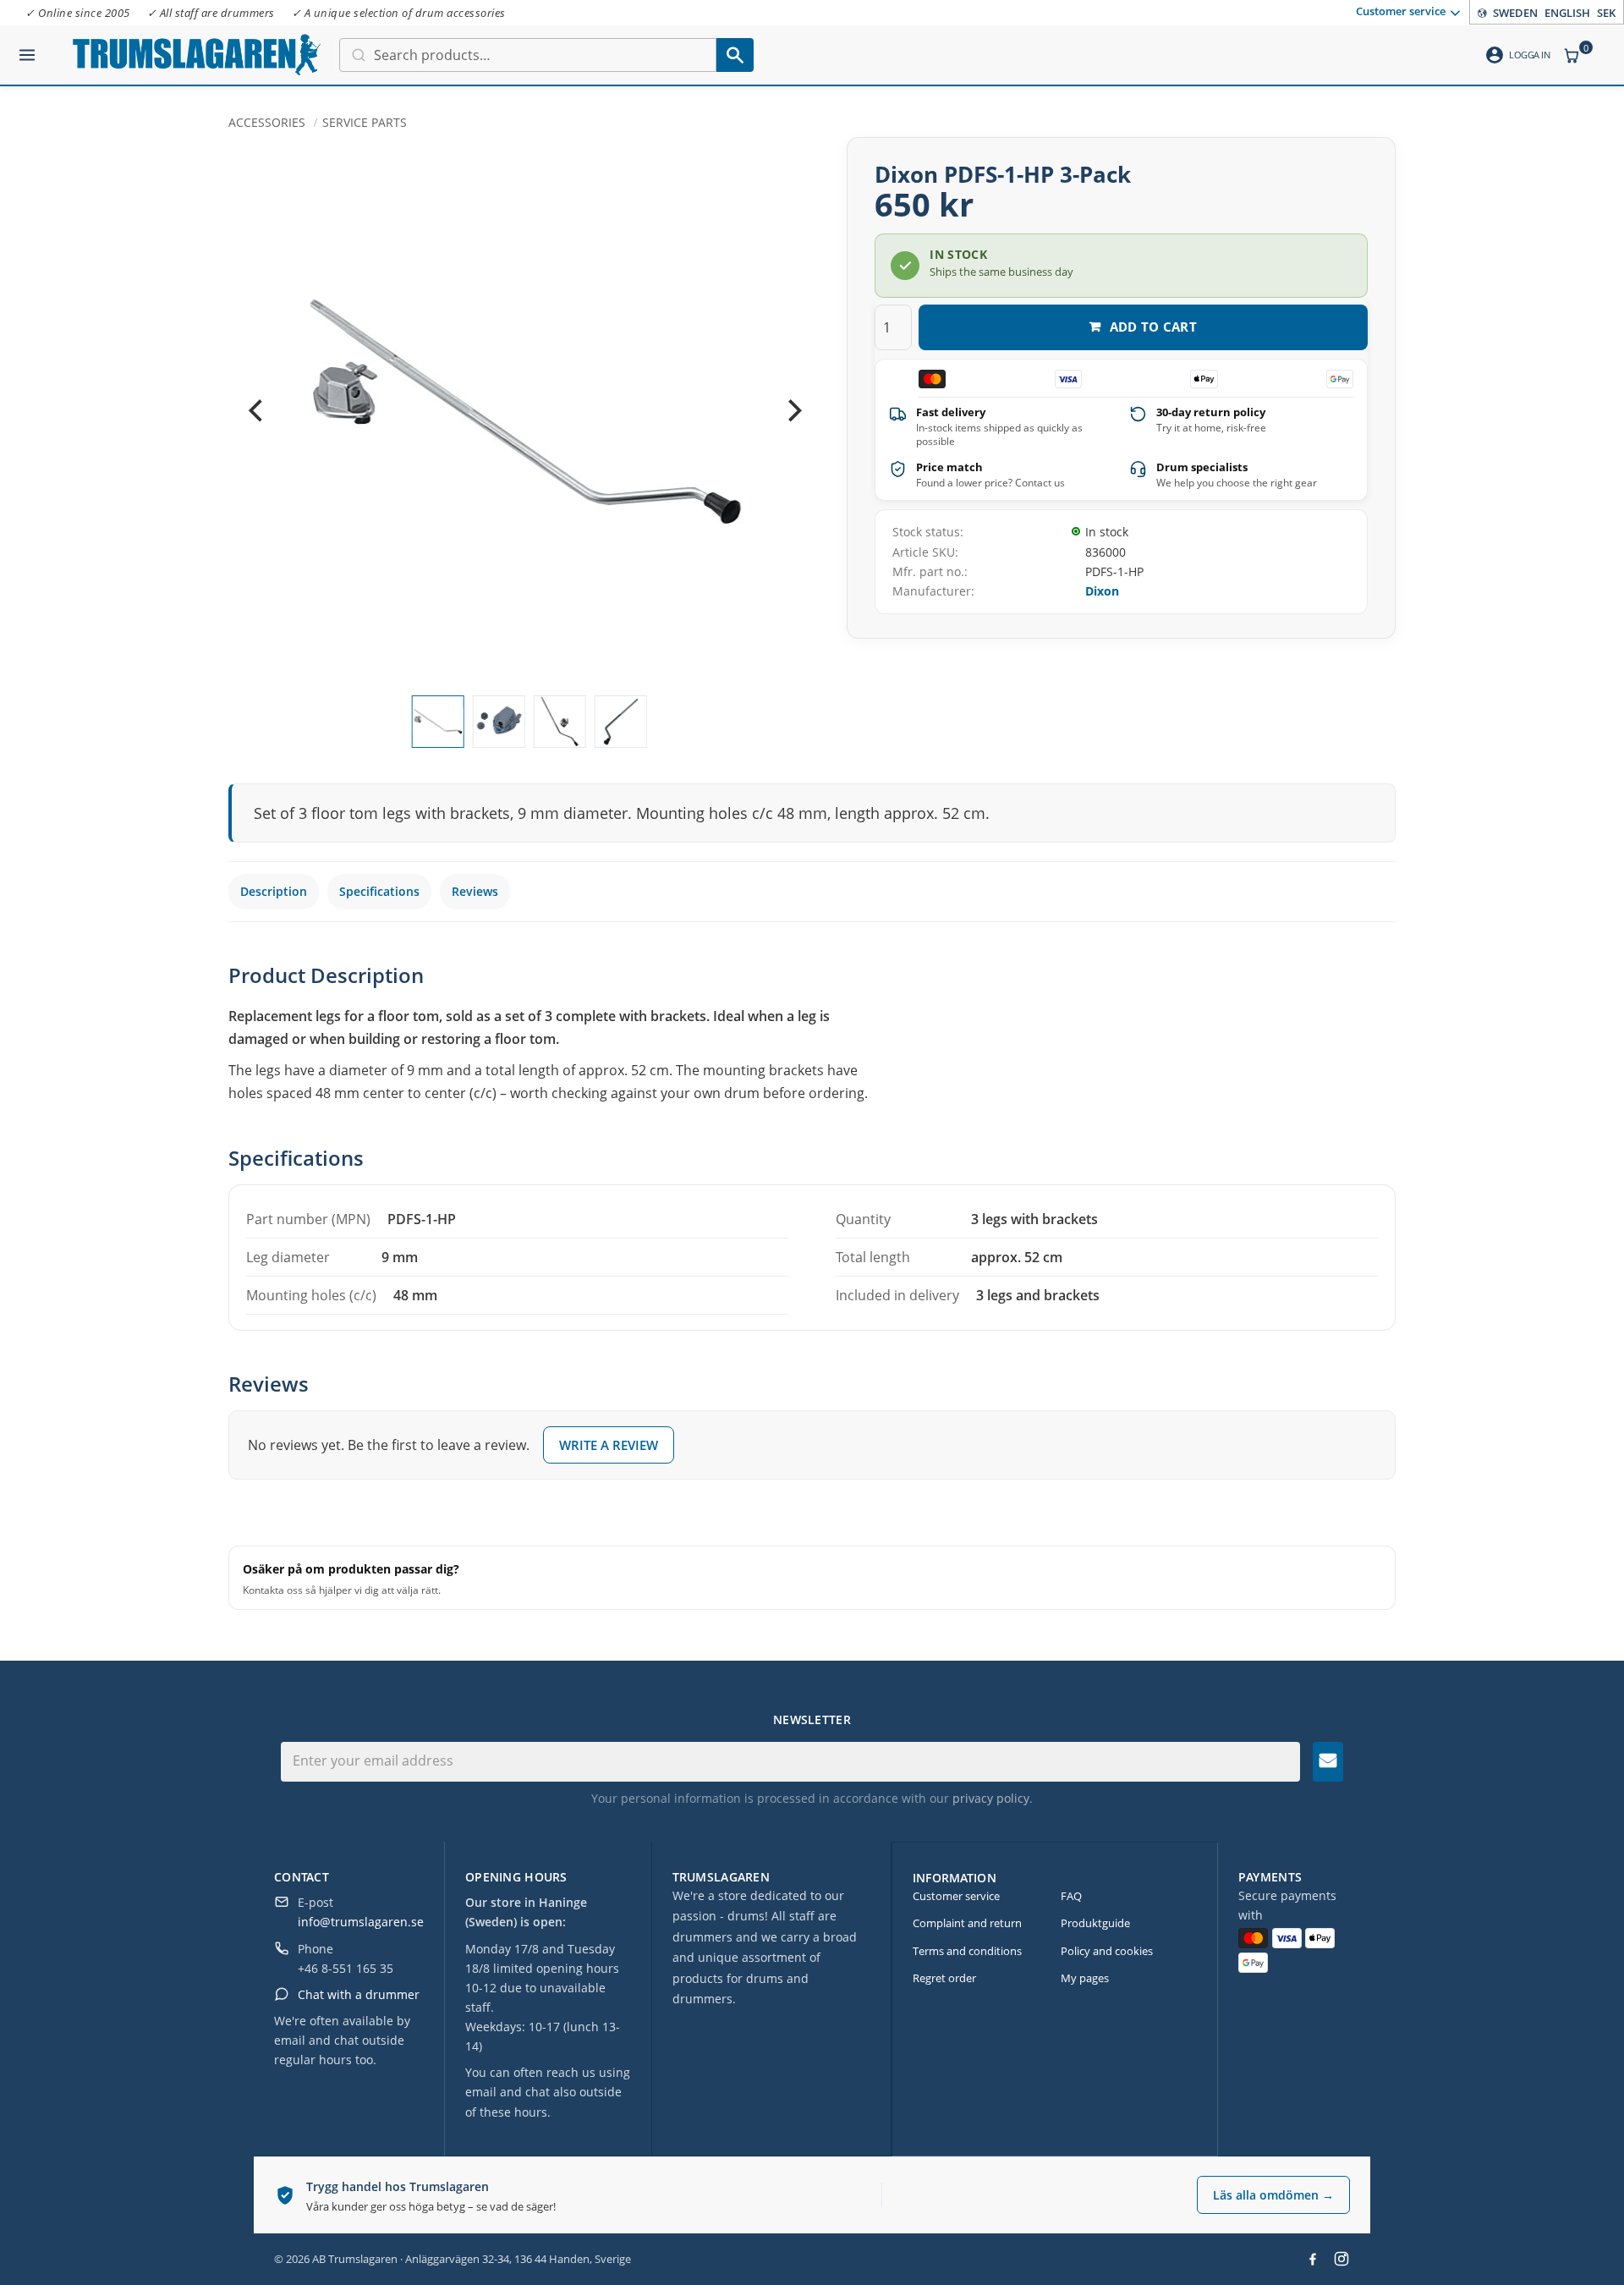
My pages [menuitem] (1085, 1978)
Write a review (609, 1445)
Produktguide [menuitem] (1095, 1923)
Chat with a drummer (359, 1994)
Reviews (475, 891)
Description (274, 891)
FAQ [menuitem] (1071, 1896)
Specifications (379, 891)
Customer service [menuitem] (1401, 11)
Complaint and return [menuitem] (967, 1923)
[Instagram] (1341, 2259)
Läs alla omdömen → (1273, 2195)
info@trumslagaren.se (361, 1922)
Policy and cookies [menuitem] (1107, 1951)
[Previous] (257, 411)
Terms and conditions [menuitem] (967, 1951)
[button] (27, 48)
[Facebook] (1313, 2259)
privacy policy (991, 1798)
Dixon (1102, 591)
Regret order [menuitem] (944, 1978)
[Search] (735, 55)
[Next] (793, 411)
